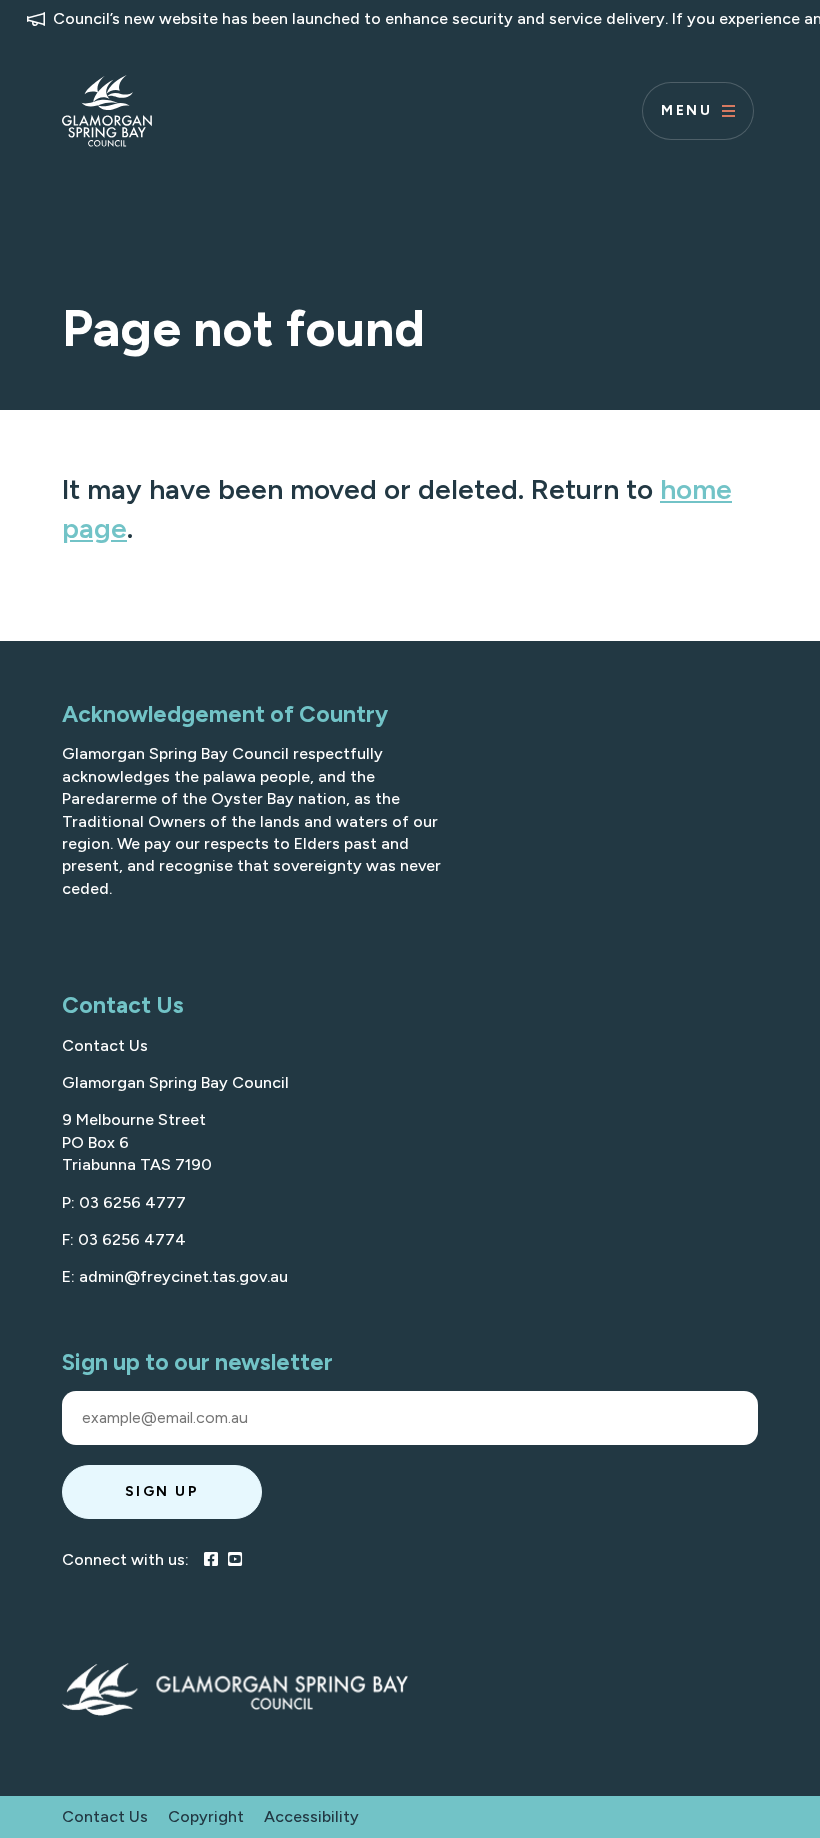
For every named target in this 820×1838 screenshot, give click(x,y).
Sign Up (162, 1491)
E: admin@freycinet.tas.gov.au (175, 1276)
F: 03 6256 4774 (124, 1239)
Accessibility (311, 1816)
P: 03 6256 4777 (124, 1202)
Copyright (206, 1816)
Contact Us (105, 1045)
